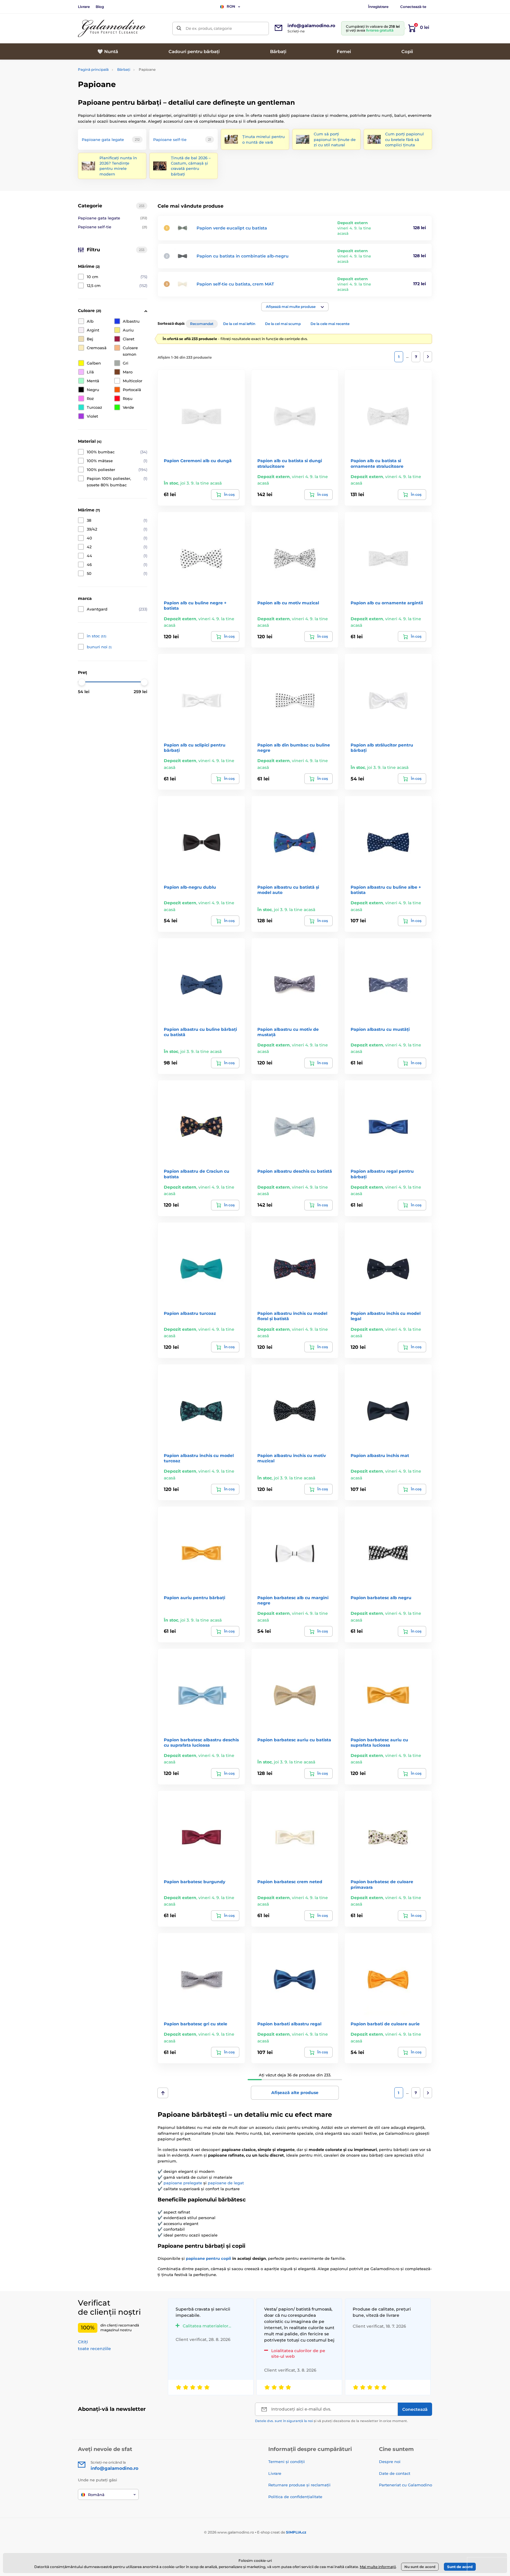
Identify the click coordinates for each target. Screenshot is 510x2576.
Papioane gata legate (113, 218)
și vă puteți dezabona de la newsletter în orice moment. (331, 2421)
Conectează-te (413, 7)
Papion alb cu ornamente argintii (387, 603)
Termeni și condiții (287, 2462)
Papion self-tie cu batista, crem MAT (235, 284)
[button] (295, 307)
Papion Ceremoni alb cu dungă (198, 461)
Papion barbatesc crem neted (290, 1882)
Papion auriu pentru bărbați (194, 1598)
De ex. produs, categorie (209, 28)
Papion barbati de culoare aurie (385, 2024)
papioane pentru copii (209, 2258)
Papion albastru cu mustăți (380, 1029)
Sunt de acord (460, 2567)
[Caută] (179, 28)
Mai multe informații (378, 2567)
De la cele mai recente (330, 324)
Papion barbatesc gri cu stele (196, 2024)
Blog (100, 7)
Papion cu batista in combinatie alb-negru (243, 256)
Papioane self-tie (113, 227)
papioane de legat (226, 2183)
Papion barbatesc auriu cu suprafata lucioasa (379, 1743)
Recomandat (202, 324)
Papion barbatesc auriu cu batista (294, 1740)
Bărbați (124, 69)
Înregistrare (378, 7)
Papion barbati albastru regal (289, 2024)
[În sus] (163, 2093)
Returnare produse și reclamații (299, 2485)
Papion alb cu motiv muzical (288, 603)
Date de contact (395, 2473)
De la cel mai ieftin (239, 324)
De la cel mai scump (283, 324)
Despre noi (390, 2462)
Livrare (84, 7)
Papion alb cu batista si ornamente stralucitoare (377, 463)
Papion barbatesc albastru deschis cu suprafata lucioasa (201, 1743)
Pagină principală (93, 69)
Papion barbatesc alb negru (381, 1598)
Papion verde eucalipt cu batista (232, 228)
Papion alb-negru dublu (190, 887)
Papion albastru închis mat (380, 1456)
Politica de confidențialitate (295, 2497)
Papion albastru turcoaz (190, 1313)
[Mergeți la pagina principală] (112, 28)
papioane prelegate (183, 2183)
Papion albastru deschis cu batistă (295, 1171)
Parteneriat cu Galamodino (406, 2485)
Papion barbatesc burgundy (194, 1882)
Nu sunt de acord (420, 2567)
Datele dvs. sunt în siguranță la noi (284, 2421)
